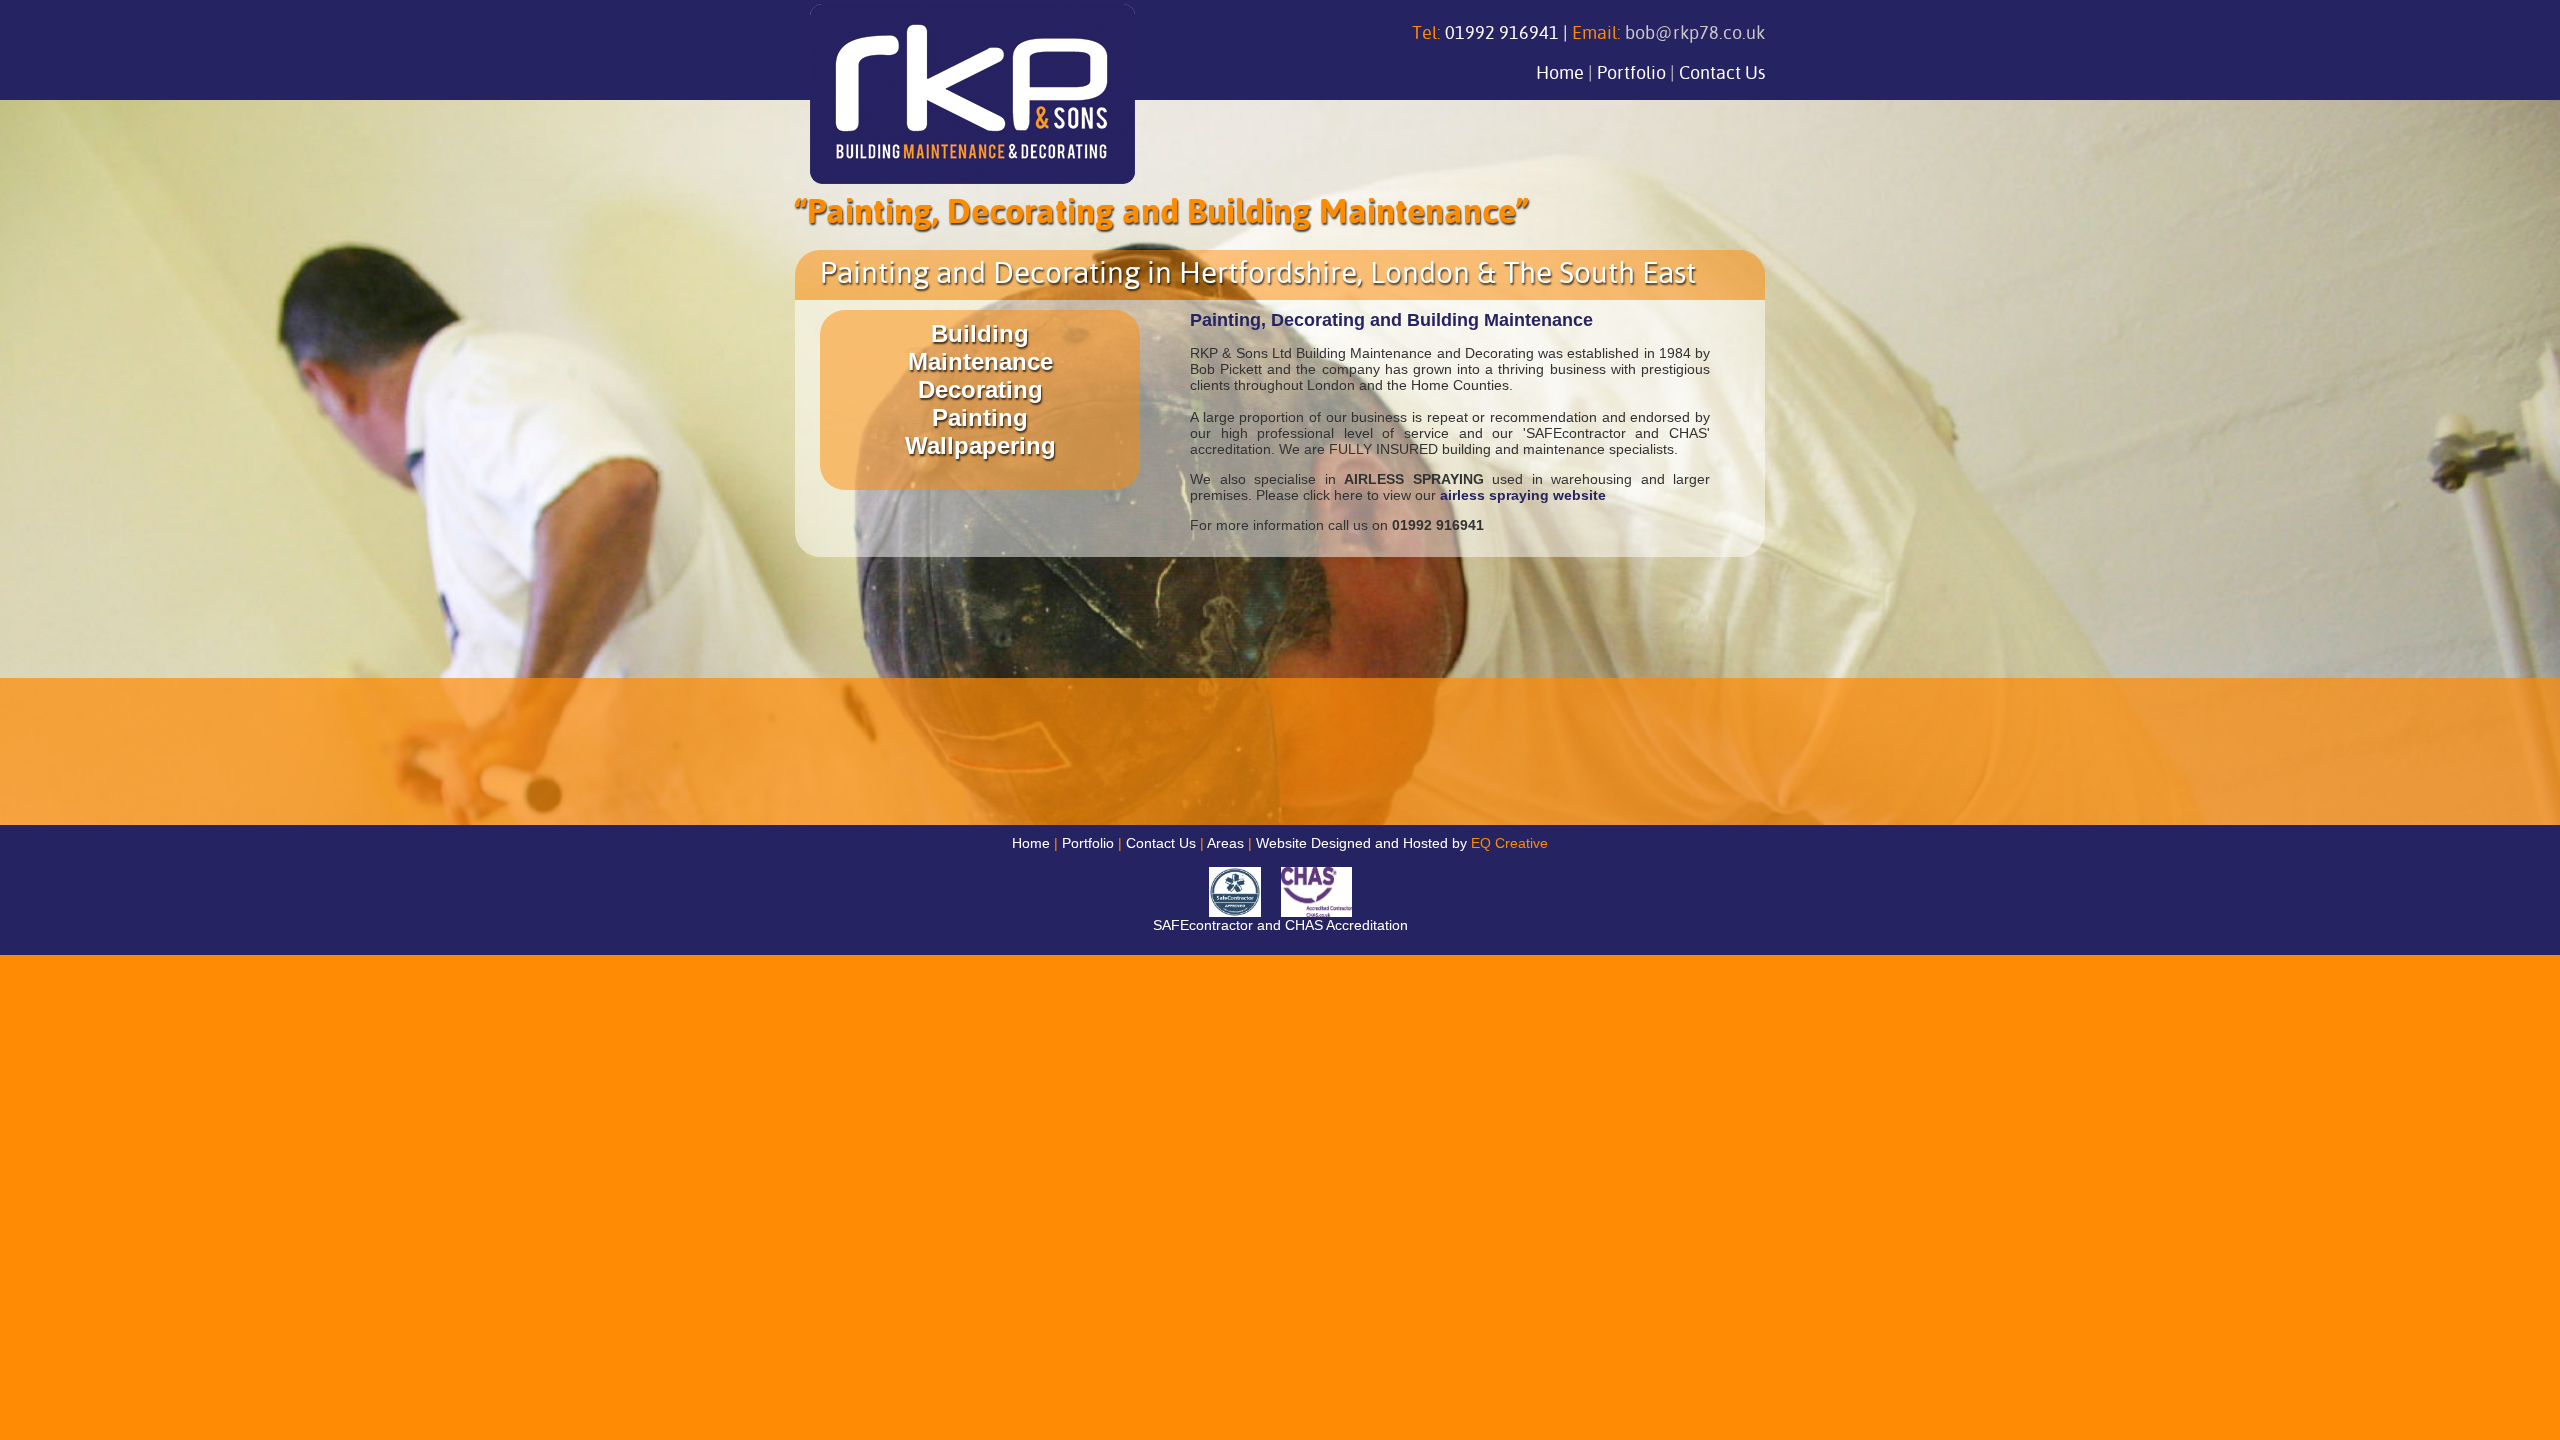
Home (1560, 74)
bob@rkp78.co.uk (1695, 34)
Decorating (980, 389)
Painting (980, 417)
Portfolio (1631, 74)
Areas (1225, 843)
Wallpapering (980, 445)
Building (980, 333)
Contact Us (1722, 74)
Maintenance (980, 361)
